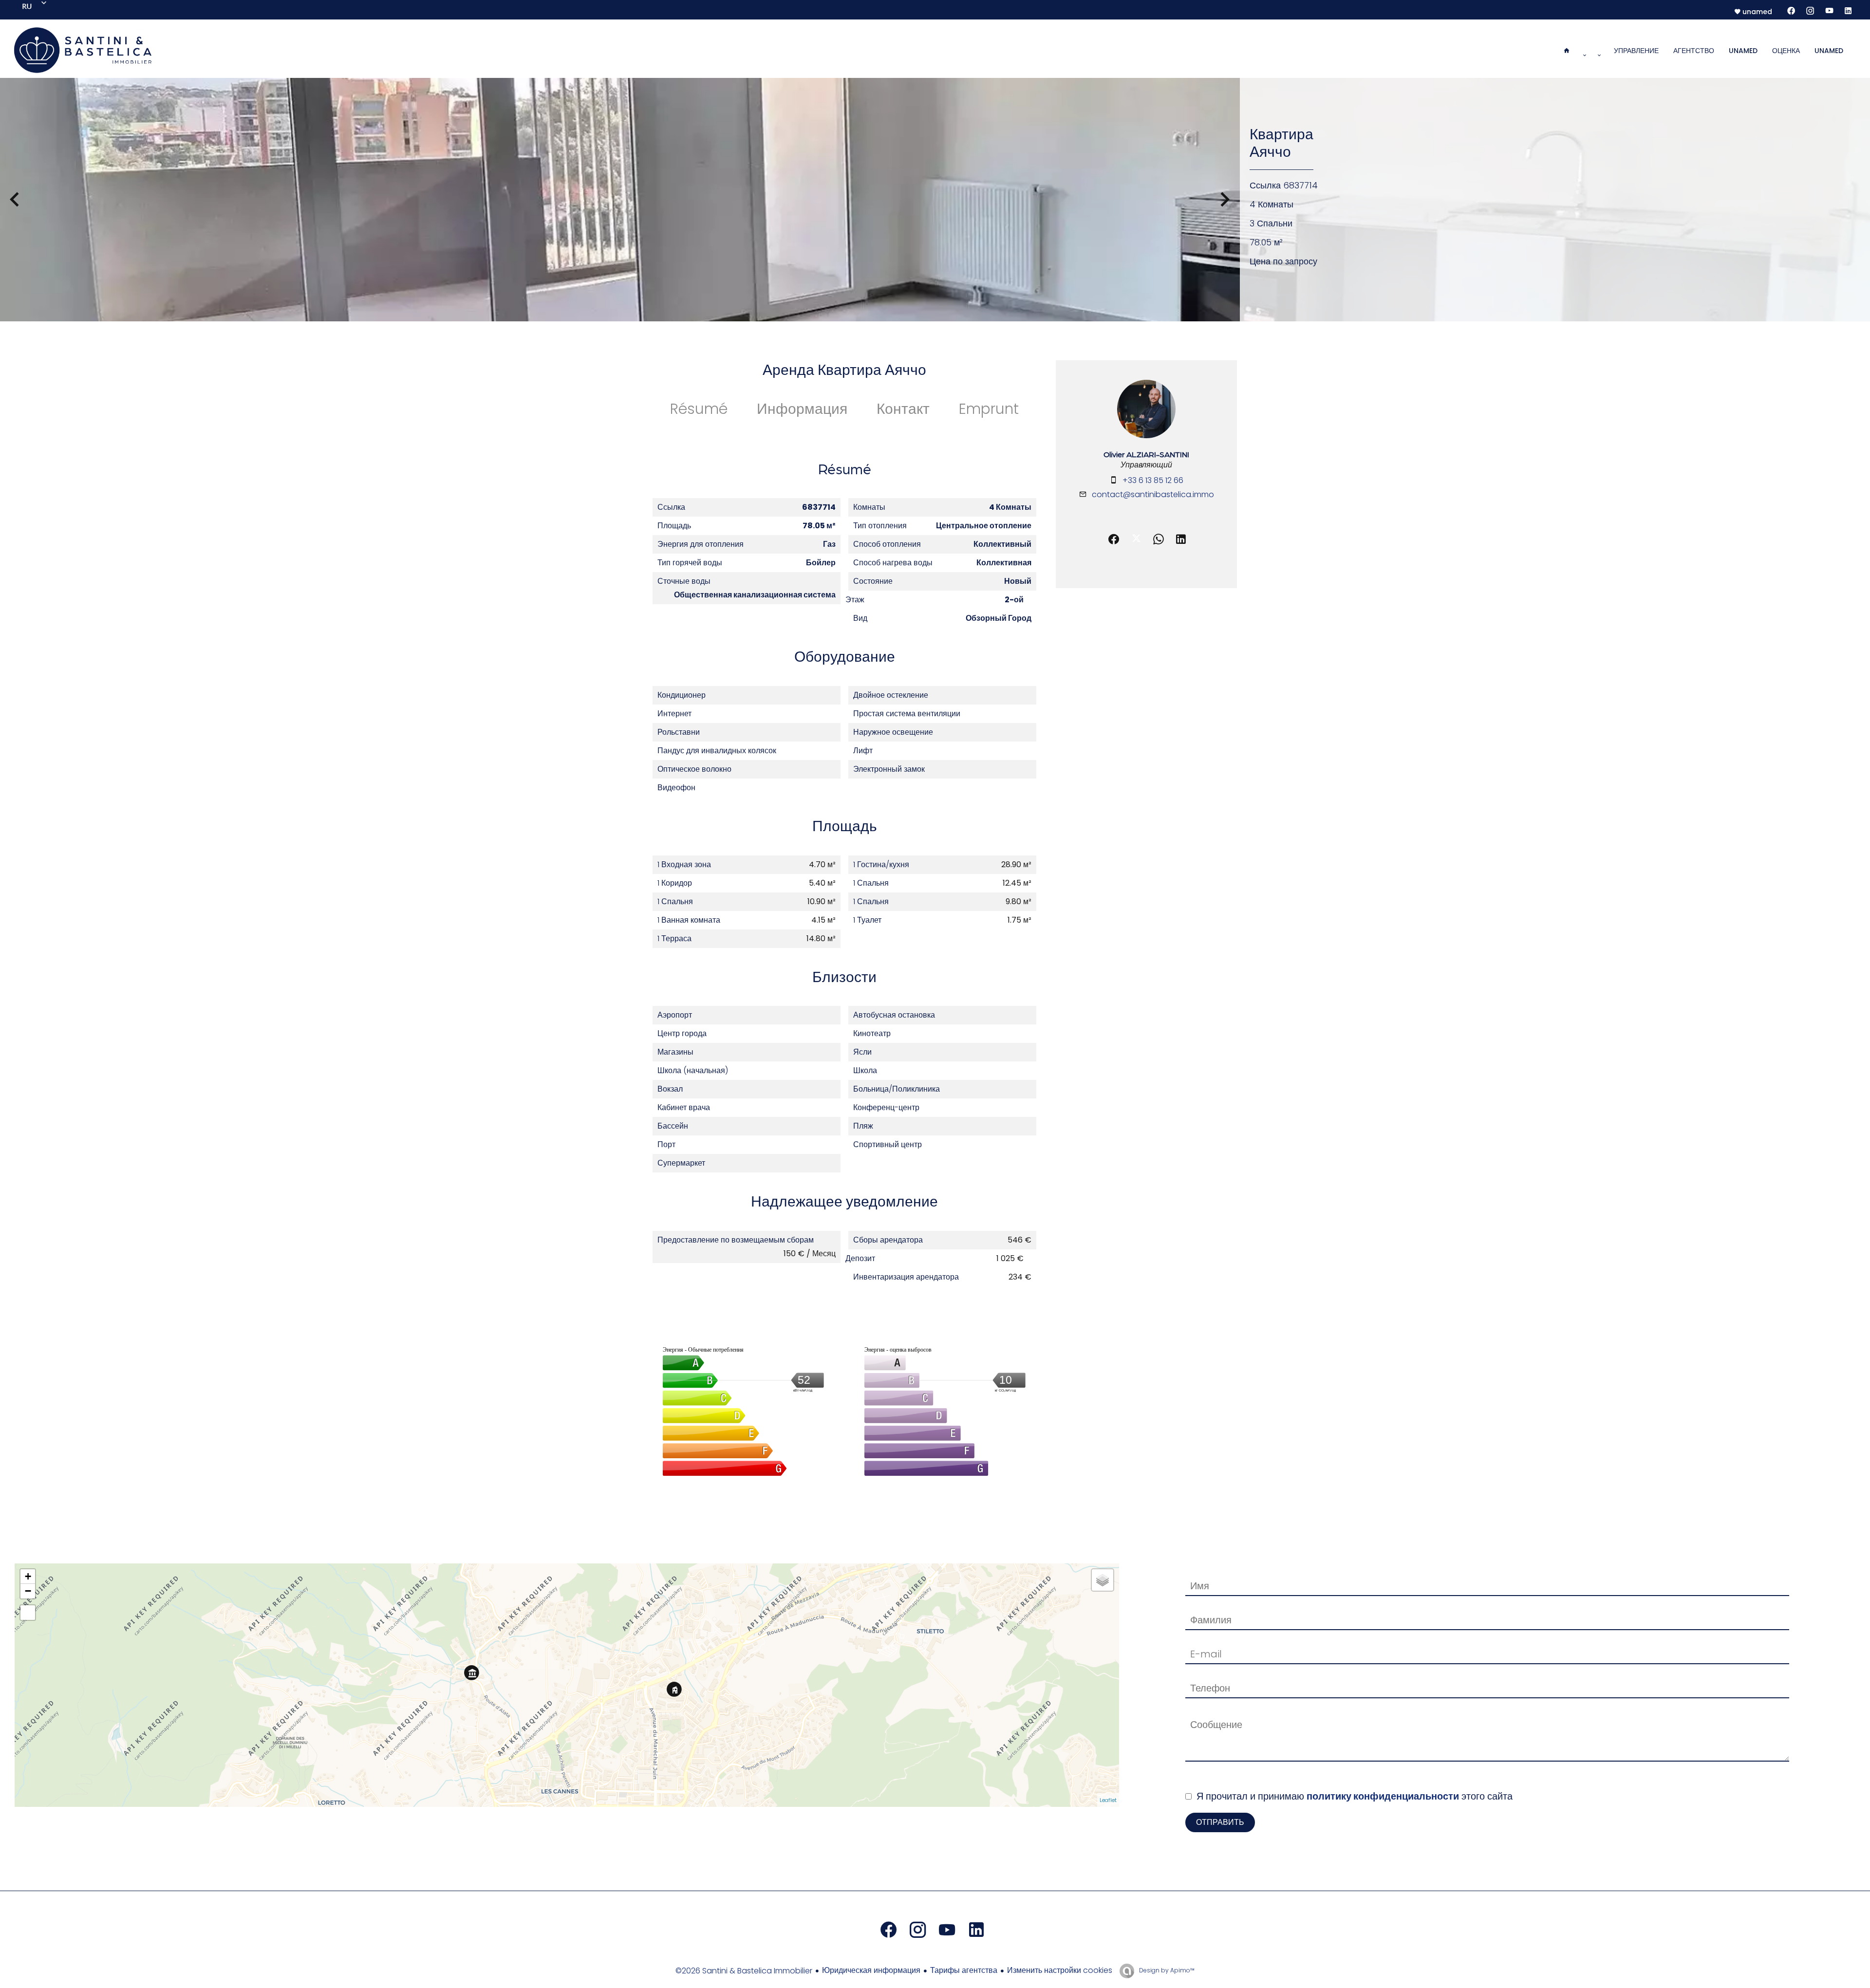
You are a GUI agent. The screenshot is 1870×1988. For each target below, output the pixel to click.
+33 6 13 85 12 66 (1153, 480)
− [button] (28, 1591)
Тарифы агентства (964, 1970)
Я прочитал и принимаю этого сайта (1355, 1796)
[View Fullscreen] (28, 1613)
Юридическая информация (871, 1970)
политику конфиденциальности (1383, 1796)
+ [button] (28, 1576)
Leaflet (1108, 1800)
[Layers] (1103, 1580)
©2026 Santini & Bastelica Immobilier (744, 1971)
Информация (802, 409)
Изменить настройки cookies (1060, 1970)
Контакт (903, 409)
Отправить (1220, 1822)
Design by (1166, 1970)
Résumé (699, 409)
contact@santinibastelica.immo (1153, 494)
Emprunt (989, 409)
